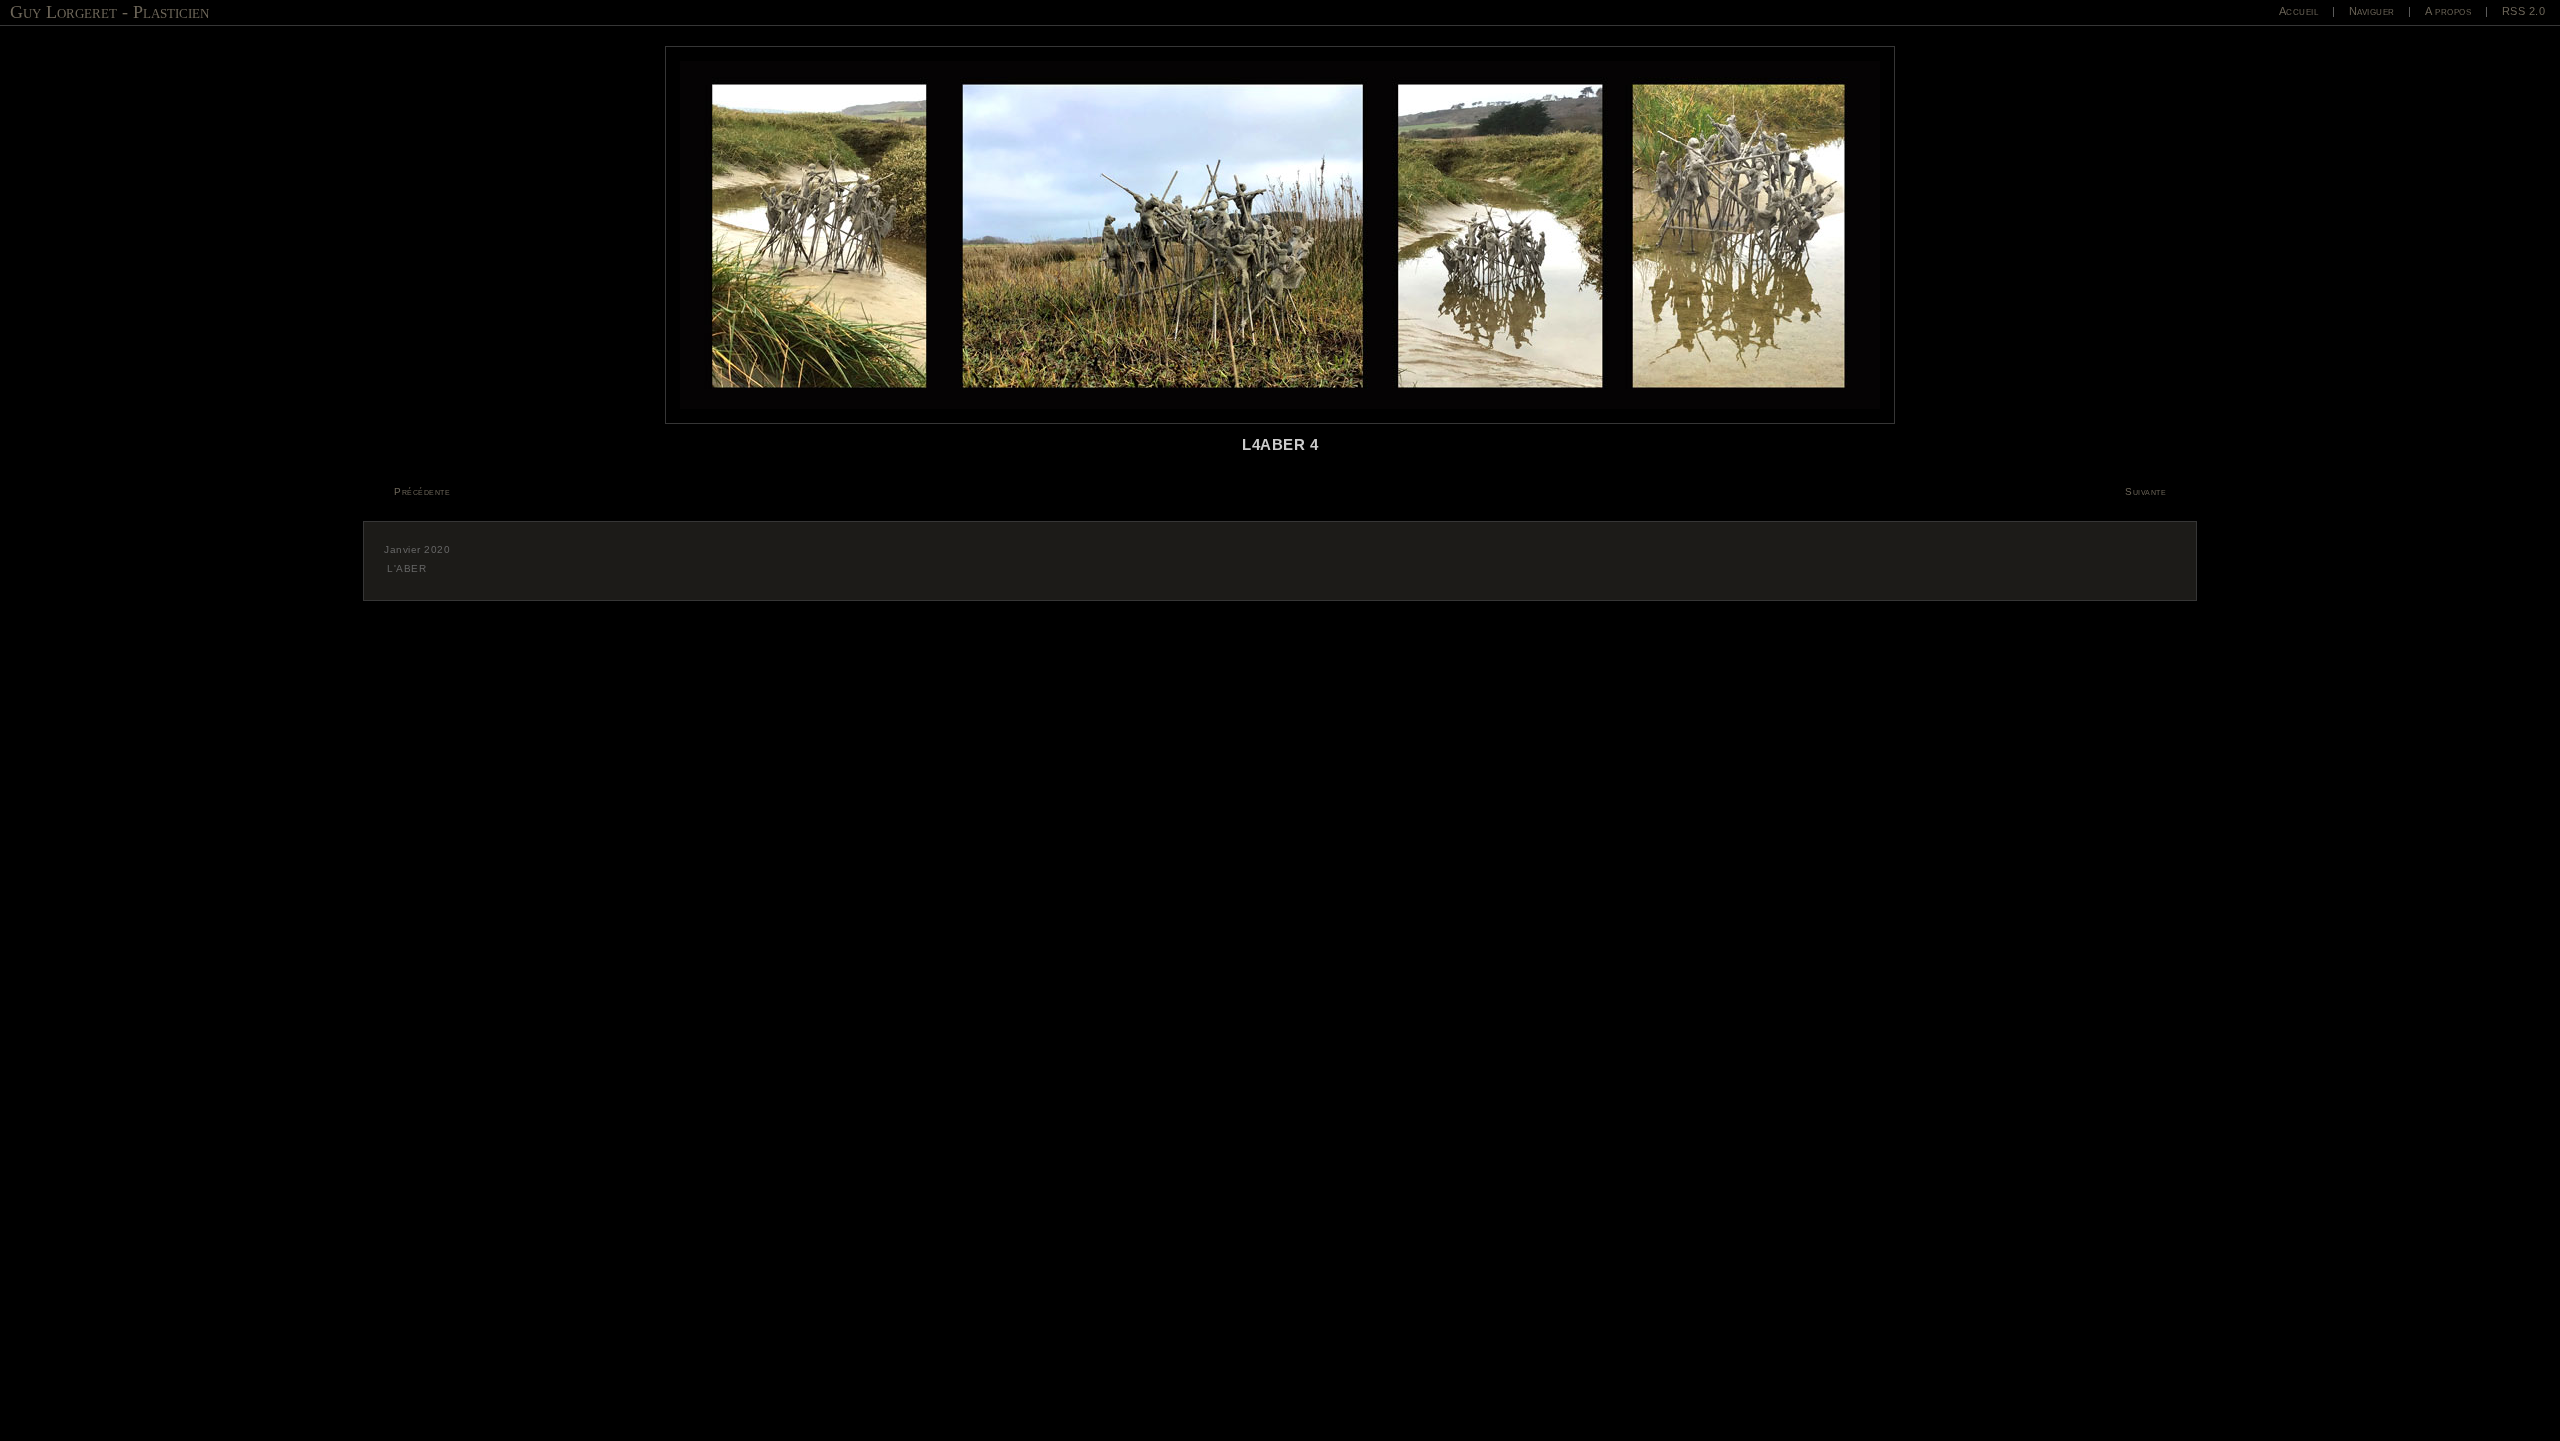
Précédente (422, 491)
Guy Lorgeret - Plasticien (109, 12)
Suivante (2145, 491)
